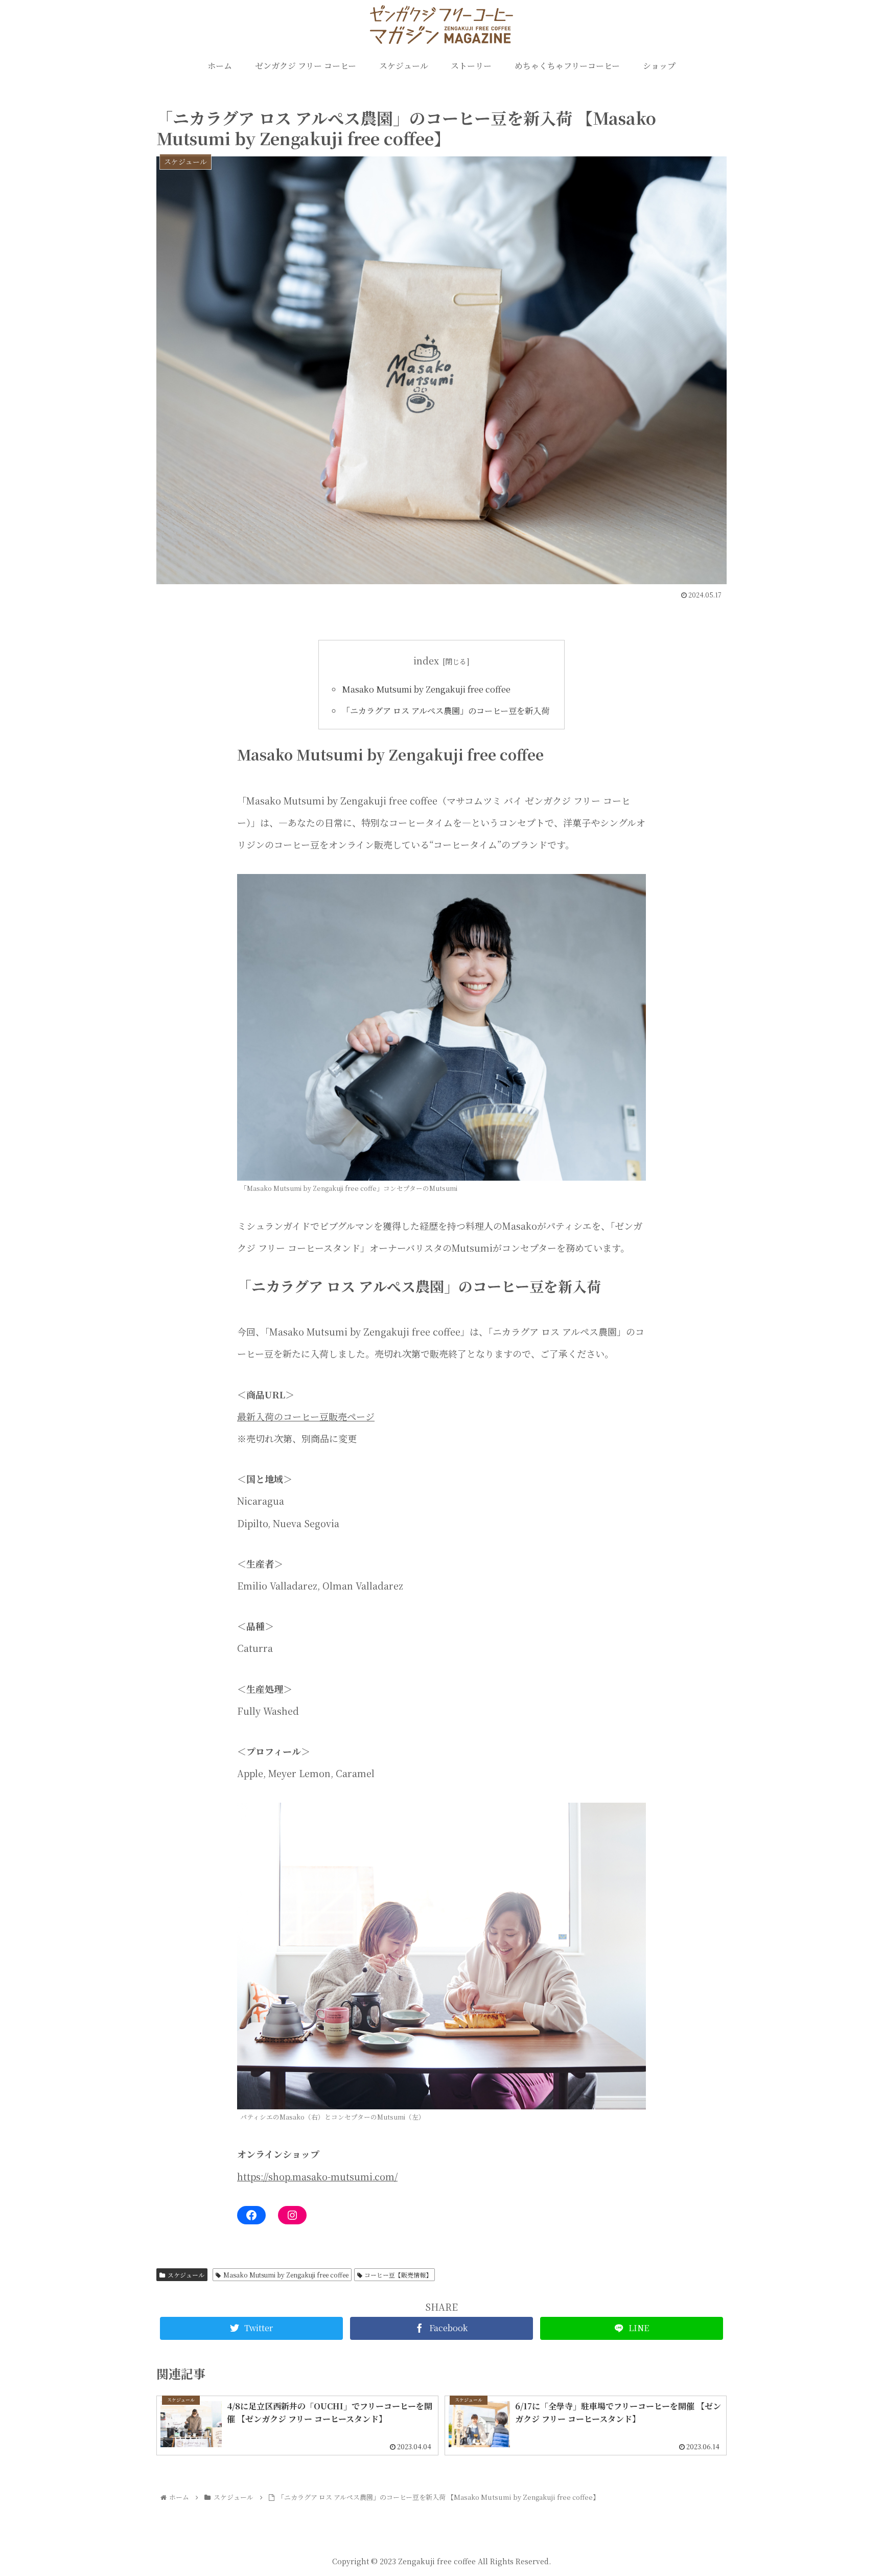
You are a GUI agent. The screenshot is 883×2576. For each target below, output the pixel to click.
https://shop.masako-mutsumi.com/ (317, 2176)
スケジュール (186, 2275)
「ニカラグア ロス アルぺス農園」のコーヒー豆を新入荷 (446, 710)
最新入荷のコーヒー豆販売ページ (306, 1416)
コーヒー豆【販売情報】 (398, 2275)
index (426, 660)
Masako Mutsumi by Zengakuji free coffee (426, 689)
